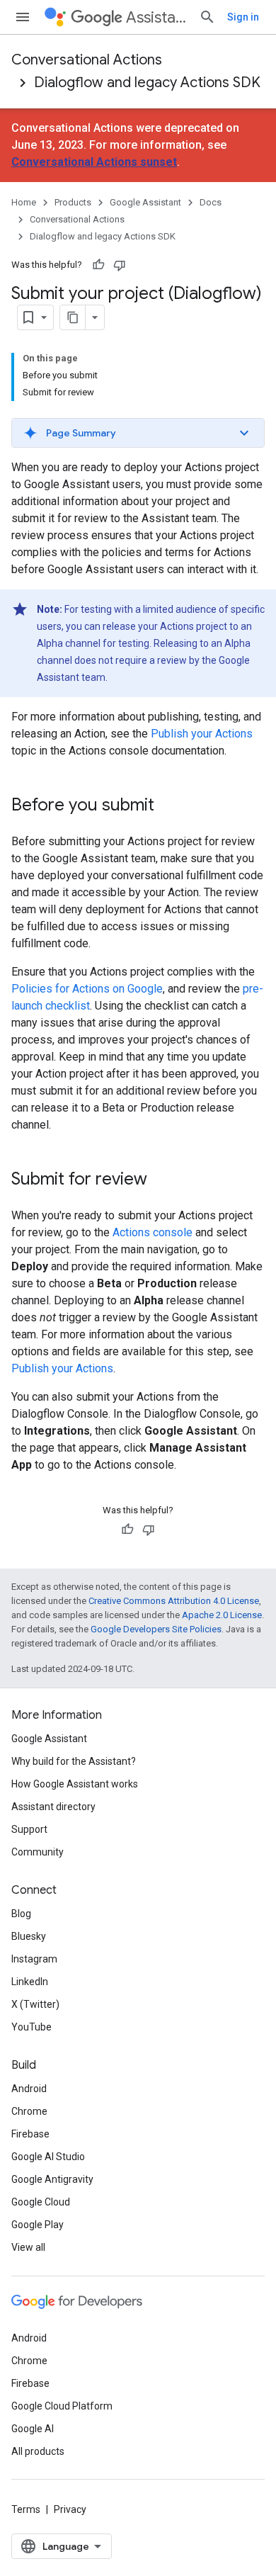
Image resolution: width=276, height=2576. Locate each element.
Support (29, 1829)
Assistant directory (53, 1807)
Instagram (34, 1959)
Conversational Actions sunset (94, 162)
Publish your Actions (202, 734)
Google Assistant (145, 202)
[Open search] (207, 17)
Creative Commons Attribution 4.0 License (174, 1601)
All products (38, 2451)
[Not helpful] (120, 265)
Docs (211, 202)
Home (24, 202)
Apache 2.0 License (222, 1615)
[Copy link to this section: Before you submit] (168, 806)
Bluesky (29, 1936)
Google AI (33, 2429)
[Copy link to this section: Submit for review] (161, 1180)
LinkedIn (30, 1982)
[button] (138, 433)
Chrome (29, 2111)
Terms (26, 2509)
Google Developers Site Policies (156, 1629)
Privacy (70, 2509)
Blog (21, 1914)
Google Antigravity (52, 2179)
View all (28, 2247)
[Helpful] (98, 265)
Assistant (157, 17)
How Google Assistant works (75, 1784)
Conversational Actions (87, 60)
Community (38, 1852)
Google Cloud (41, 2202)
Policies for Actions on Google (87, 989)
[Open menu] (23, 17)
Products (73, 202)
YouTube (31, 2027)
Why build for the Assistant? (74, 1761)
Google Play (38, 2225)
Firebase (30, 2134)
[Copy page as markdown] (73, 317)
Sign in (243, 17)
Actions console (153, 1232)
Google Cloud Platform (62, 2406)
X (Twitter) (35, 2004)
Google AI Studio (48, 2157)
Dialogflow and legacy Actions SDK (147, 83)
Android (29, 2089)
